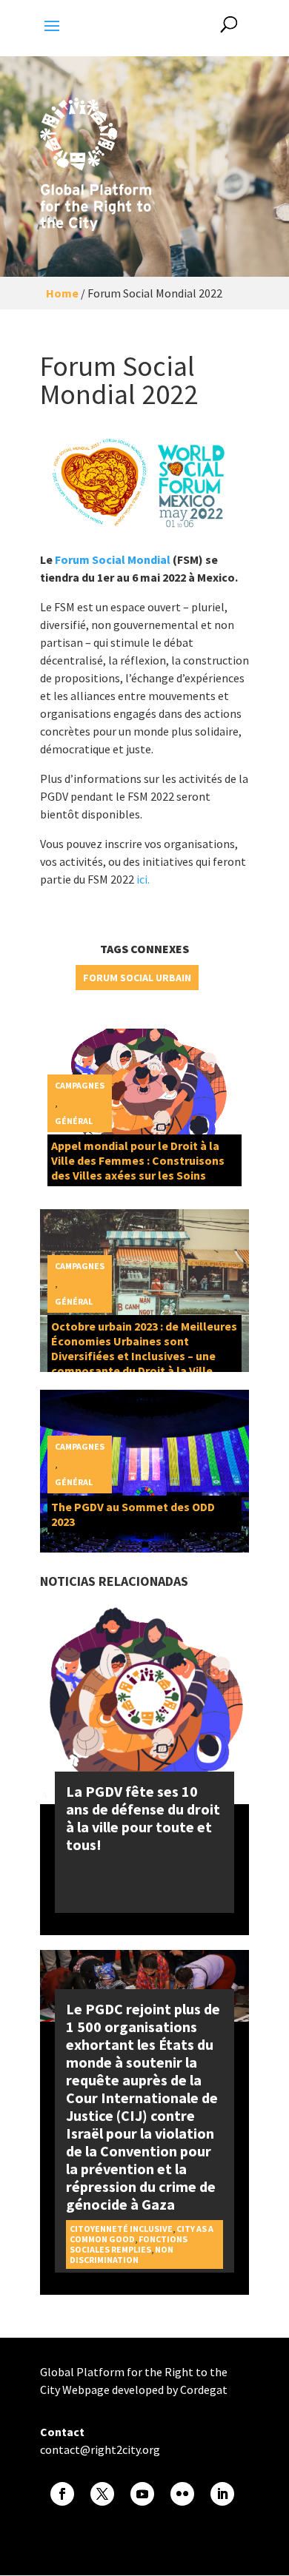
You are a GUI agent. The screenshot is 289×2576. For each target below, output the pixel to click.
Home (62, 293)
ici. (142, 879)
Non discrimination (122, 2254)
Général (74, 1121)
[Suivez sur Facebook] (62, 2494)
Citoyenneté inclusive (121, 2229)
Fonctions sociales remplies (129, 2244)
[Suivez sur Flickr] (182, 2494)
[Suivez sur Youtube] (142, 2494)
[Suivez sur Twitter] (102, 2494)
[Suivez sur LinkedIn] (222, 2494)
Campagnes (80, 1085)
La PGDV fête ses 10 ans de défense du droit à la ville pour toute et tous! (143, 1818)
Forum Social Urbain (137, 978)
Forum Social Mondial (113, 559)
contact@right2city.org (100, 2449)
